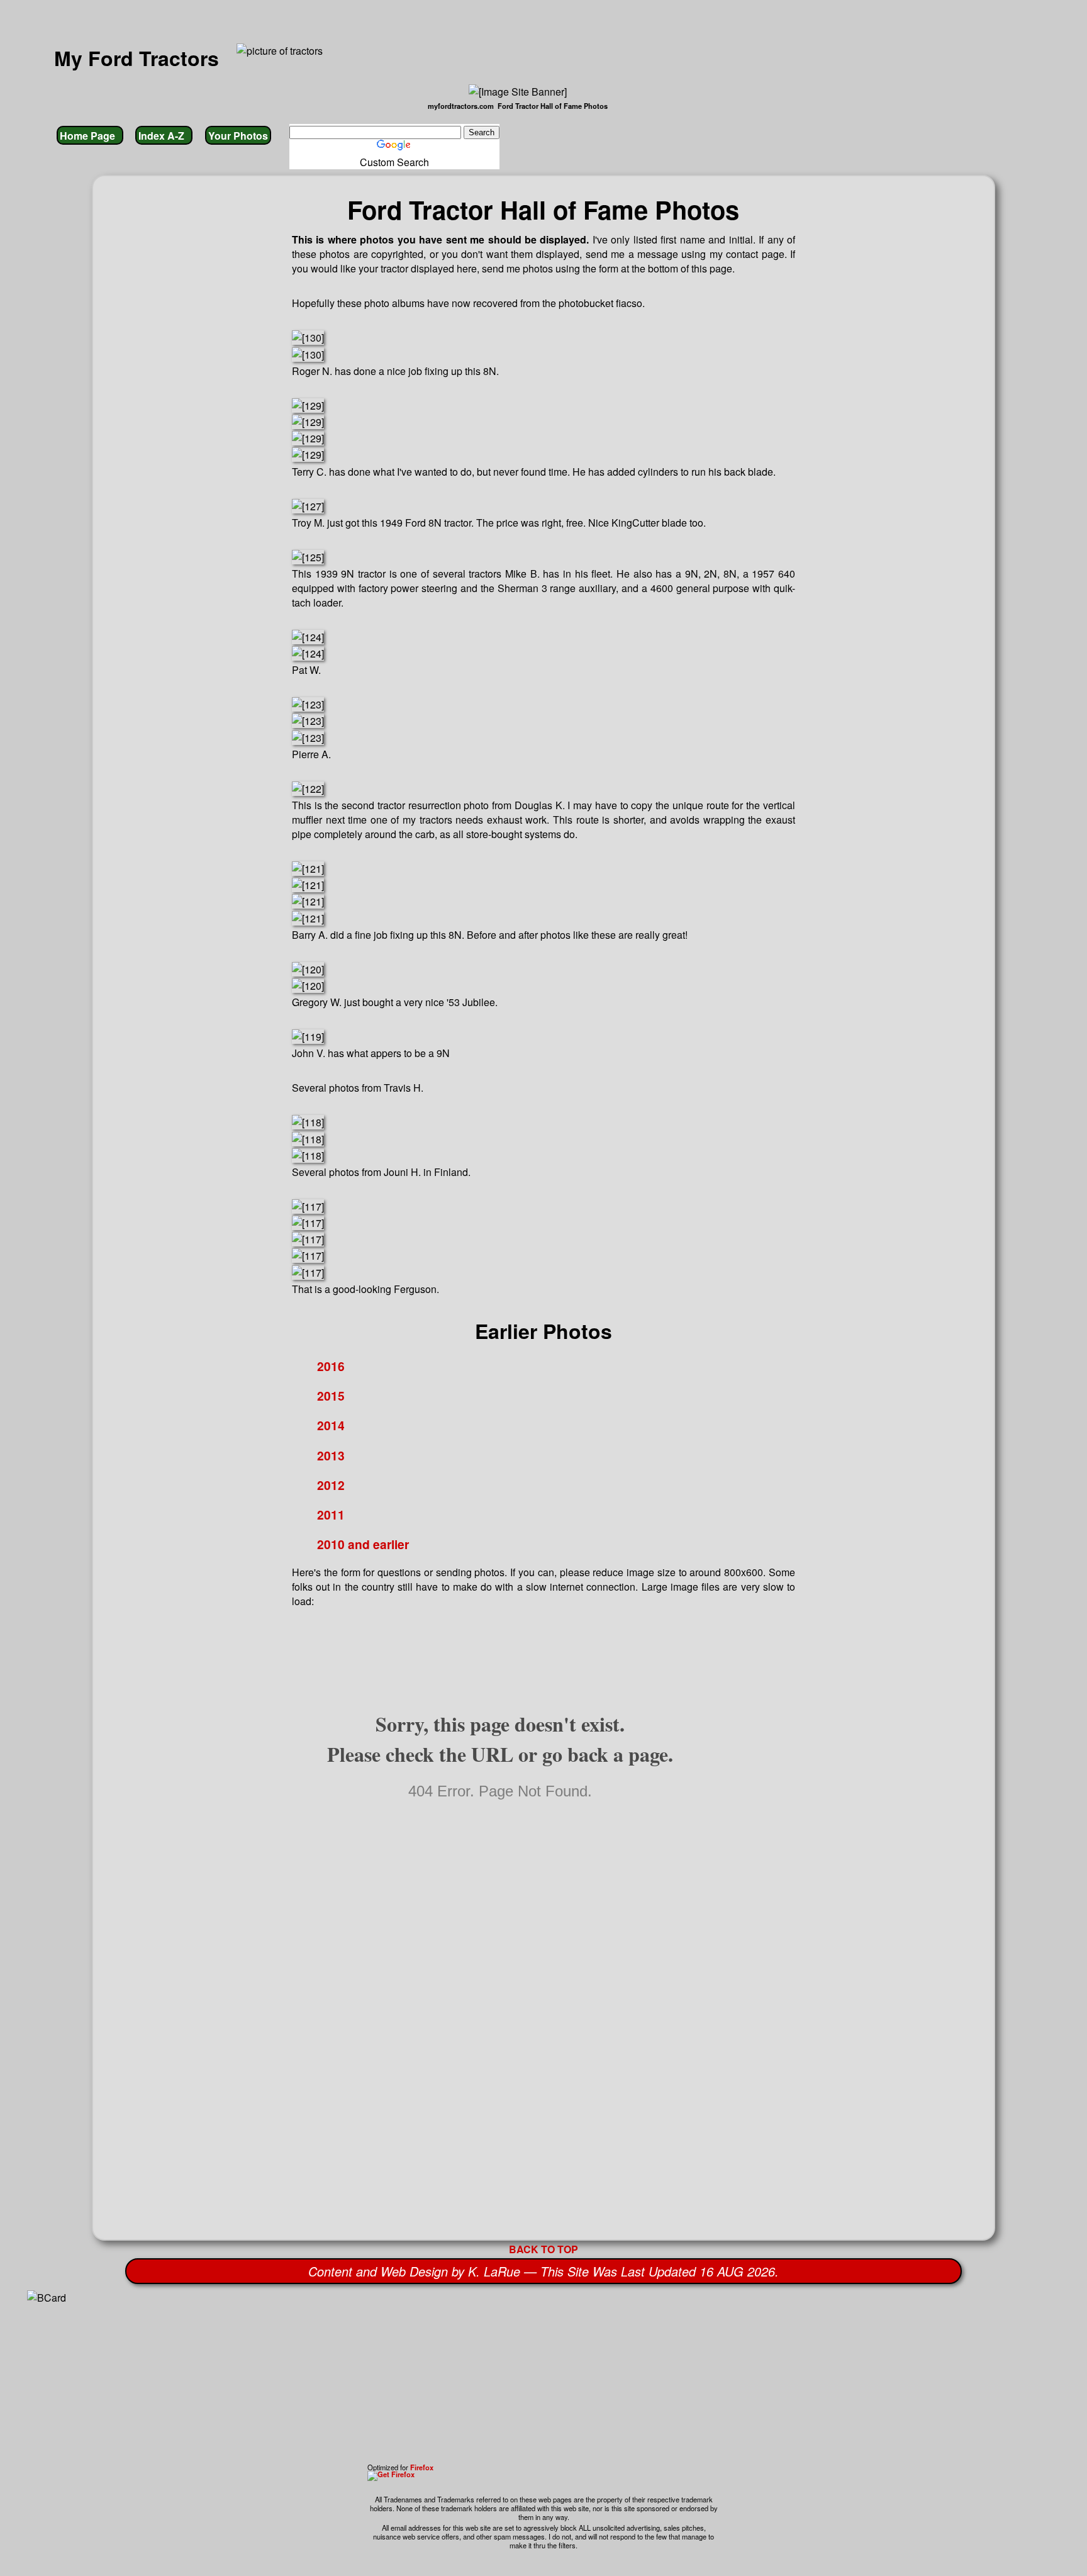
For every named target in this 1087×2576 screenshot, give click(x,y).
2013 (331, 1455)
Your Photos (238, 136)
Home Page (90, 136)
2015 (331, 1396)
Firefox (422, 2467)
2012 (331, 1485)
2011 (331, 1515)
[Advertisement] (507, 2375)
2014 (331, 1425)
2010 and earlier (363, 1544)
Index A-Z (164, 136)
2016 (331, 1366)
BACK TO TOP (543, 2249)
